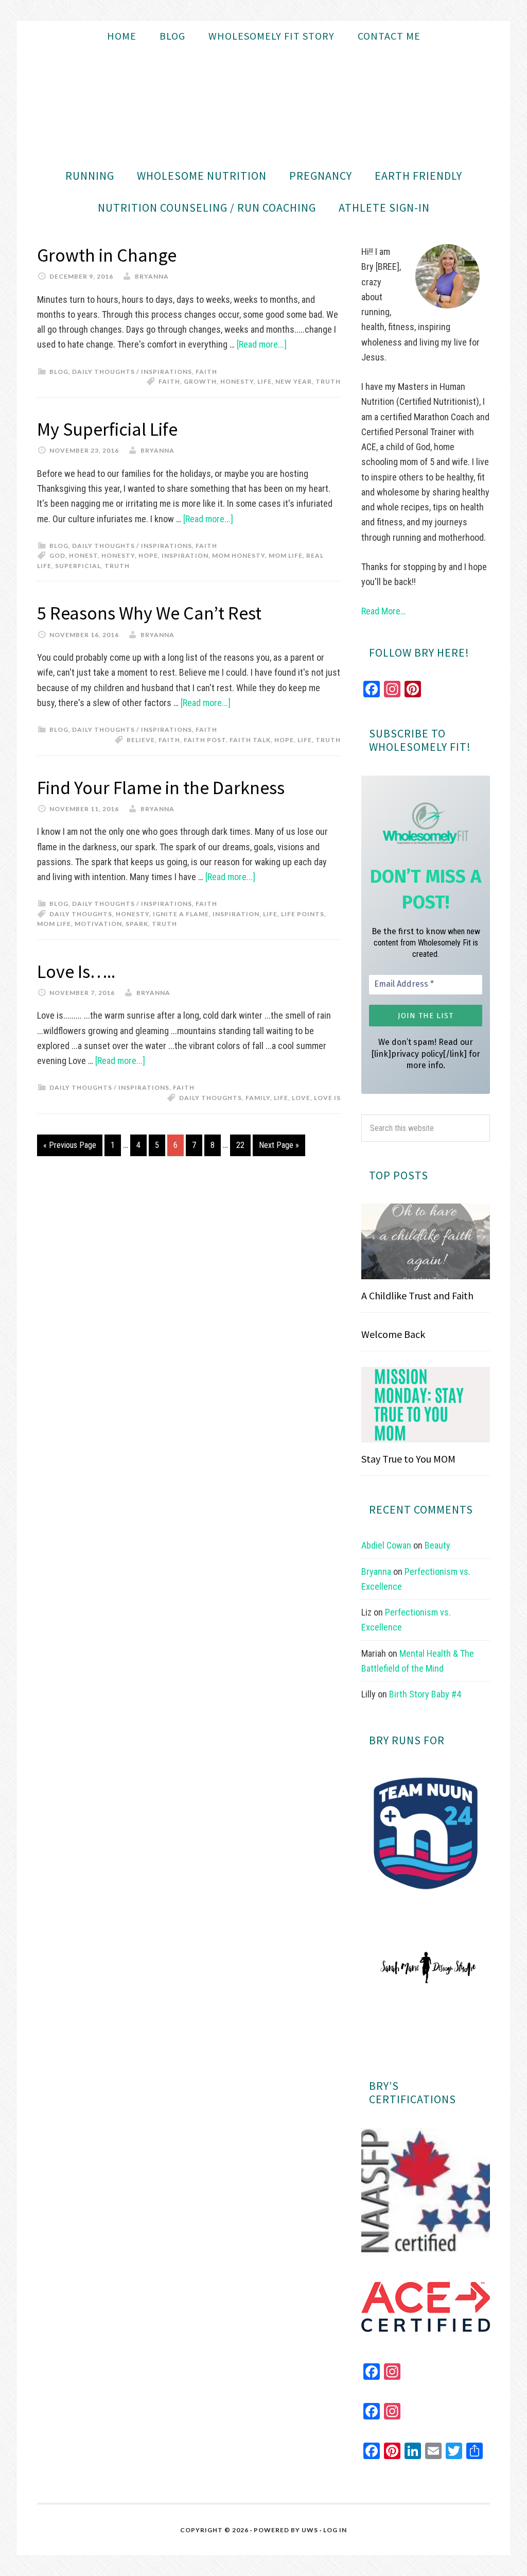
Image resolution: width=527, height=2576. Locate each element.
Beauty (437, 1545)
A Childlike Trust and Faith (417, 1295)
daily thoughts (81, 914)
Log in (335, 2530)
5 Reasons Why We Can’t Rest (149, 613)
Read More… (383, 611)
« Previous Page (70, 1145)
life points (303, 914)
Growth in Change (107, 255)
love (301, 1098)
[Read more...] (262, 344)
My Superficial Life (107, 429)
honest (83, 555)
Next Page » (279, 1145)
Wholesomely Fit (263, 106)
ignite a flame (181, 914)
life (265, 381)
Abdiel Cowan (386, 1545)
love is (327, 1098)
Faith (206, 372)
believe (141, 740)
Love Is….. (76, 972)
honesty (237, 381)
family (258, 1098)
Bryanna (376, 1572)
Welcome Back (393, 1334)
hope (148, 555)
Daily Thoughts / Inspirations (132, 372)
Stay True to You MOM (408, 1459)
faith (169, 381)
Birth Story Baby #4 (425, 1694)
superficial (78, 566)
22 (240, 1145)
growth (200, 381)
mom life (286, 555)
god (57, 555)
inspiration (185, 555)
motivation (98, 924)
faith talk (250, 740)
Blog (59, 372)
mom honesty (239, 555)
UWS (310, 2530)
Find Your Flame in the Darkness (161, 788)
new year (294, 381)
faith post (205, 740)
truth (328, 381)
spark (137, 924)
